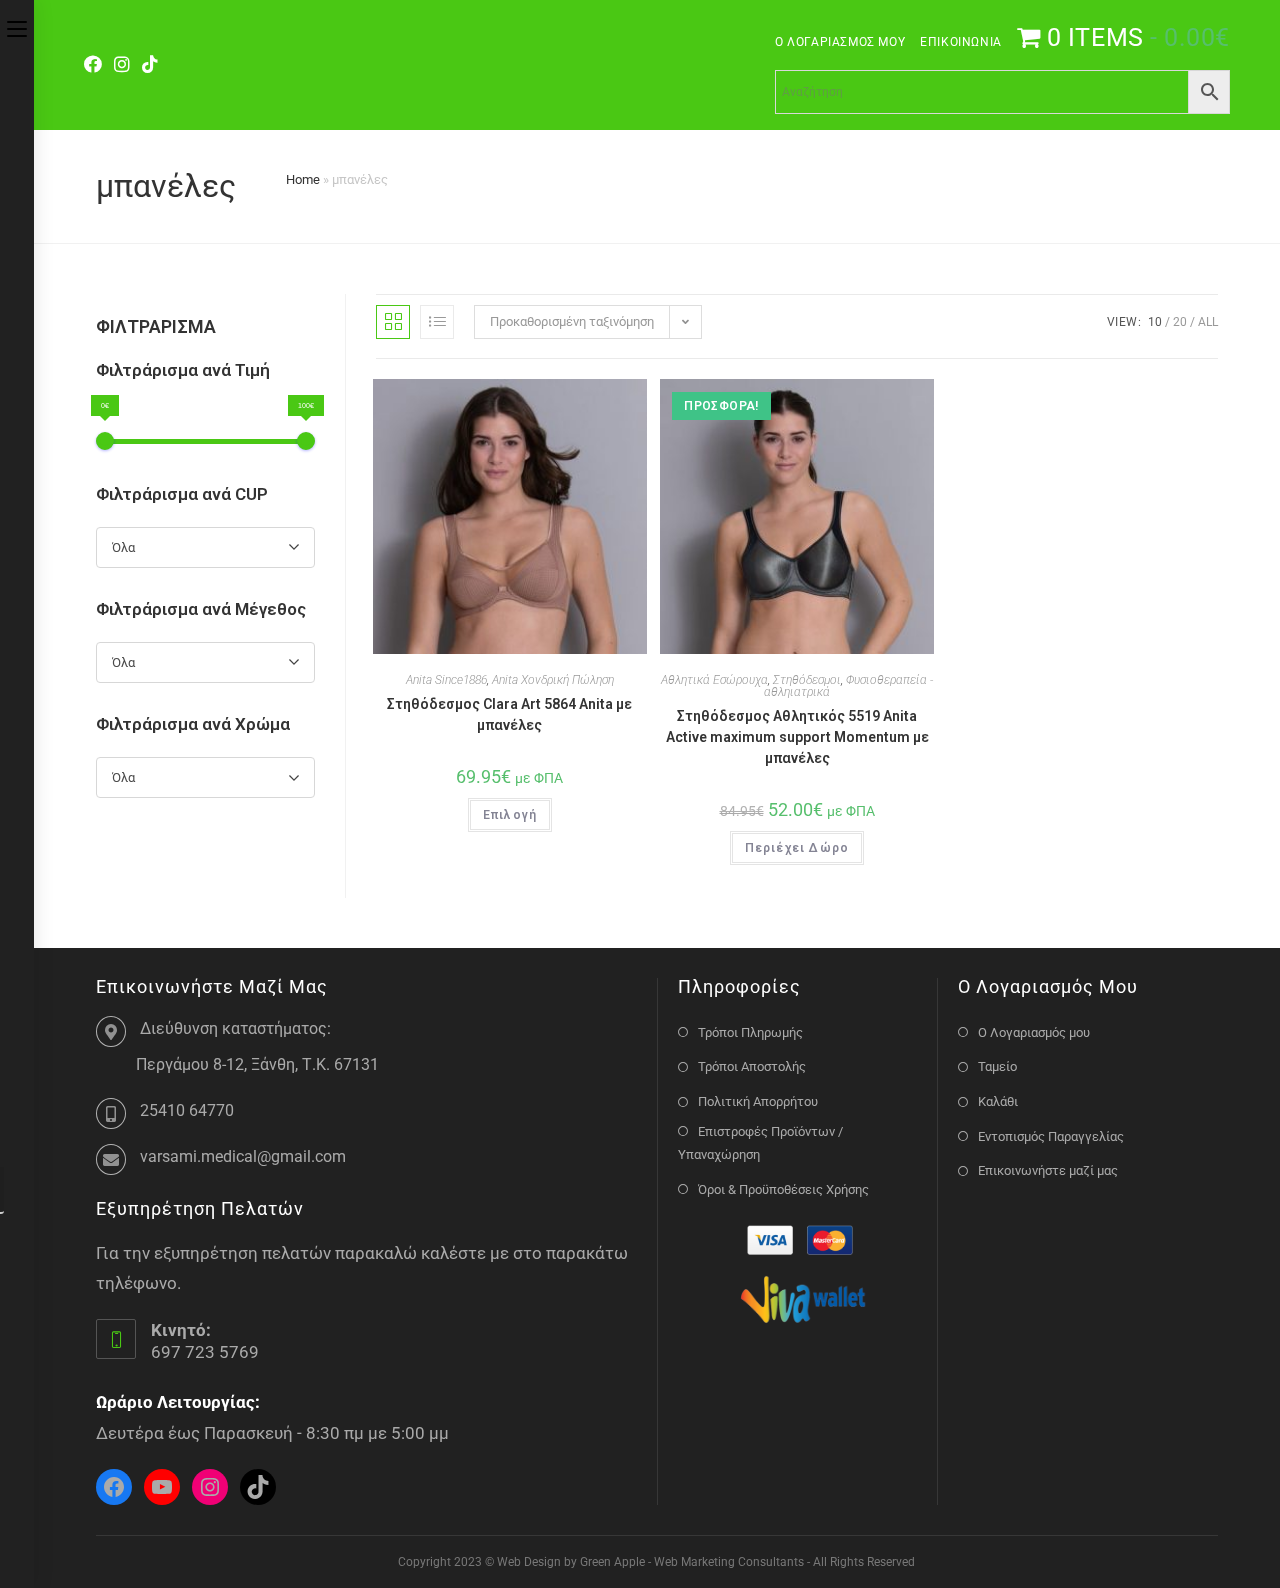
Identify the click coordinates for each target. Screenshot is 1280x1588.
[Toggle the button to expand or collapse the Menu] (17, 27)
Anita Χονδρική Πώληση (553, 680)
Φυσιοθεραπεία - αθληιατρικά (848, 686)
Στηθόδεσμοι (807, 680)
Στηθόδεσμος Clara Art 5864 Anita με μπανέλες (509, 714)
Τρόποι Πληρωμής (750, 1032)
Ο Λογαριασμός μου (840, 42)
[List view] (437, 322)
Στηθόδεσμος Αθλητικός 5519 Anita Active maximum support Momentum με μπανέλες (797, 737)
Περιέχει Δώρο (797, 848)
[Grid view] (393, 322)
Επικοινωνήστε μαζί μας (1048, 1170)
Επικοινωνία (961, 42)
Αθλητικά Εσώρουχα (714, 680)
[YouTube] (162, 1487)
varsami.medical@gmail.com (243, 1156)
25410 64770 (187, 1110)
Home (303, 179)
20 (1180, 322)
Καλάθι (998, 1101)
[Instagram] (122, 65)
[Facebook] (96, 65)
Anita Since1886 (446, 680)
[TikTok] (150, 65)
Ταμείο (997, 1066)
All (1208, 322)
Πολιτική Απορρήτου (758, 1101)
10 (1155, 322)
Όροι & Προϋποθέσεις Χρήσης (783, 1189)
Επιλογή (510, 815)
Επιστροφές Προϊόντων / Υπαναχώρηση (760, 1143)
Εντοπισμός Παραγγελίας (1051, 1136)
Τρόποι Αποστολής (752, 1066)
